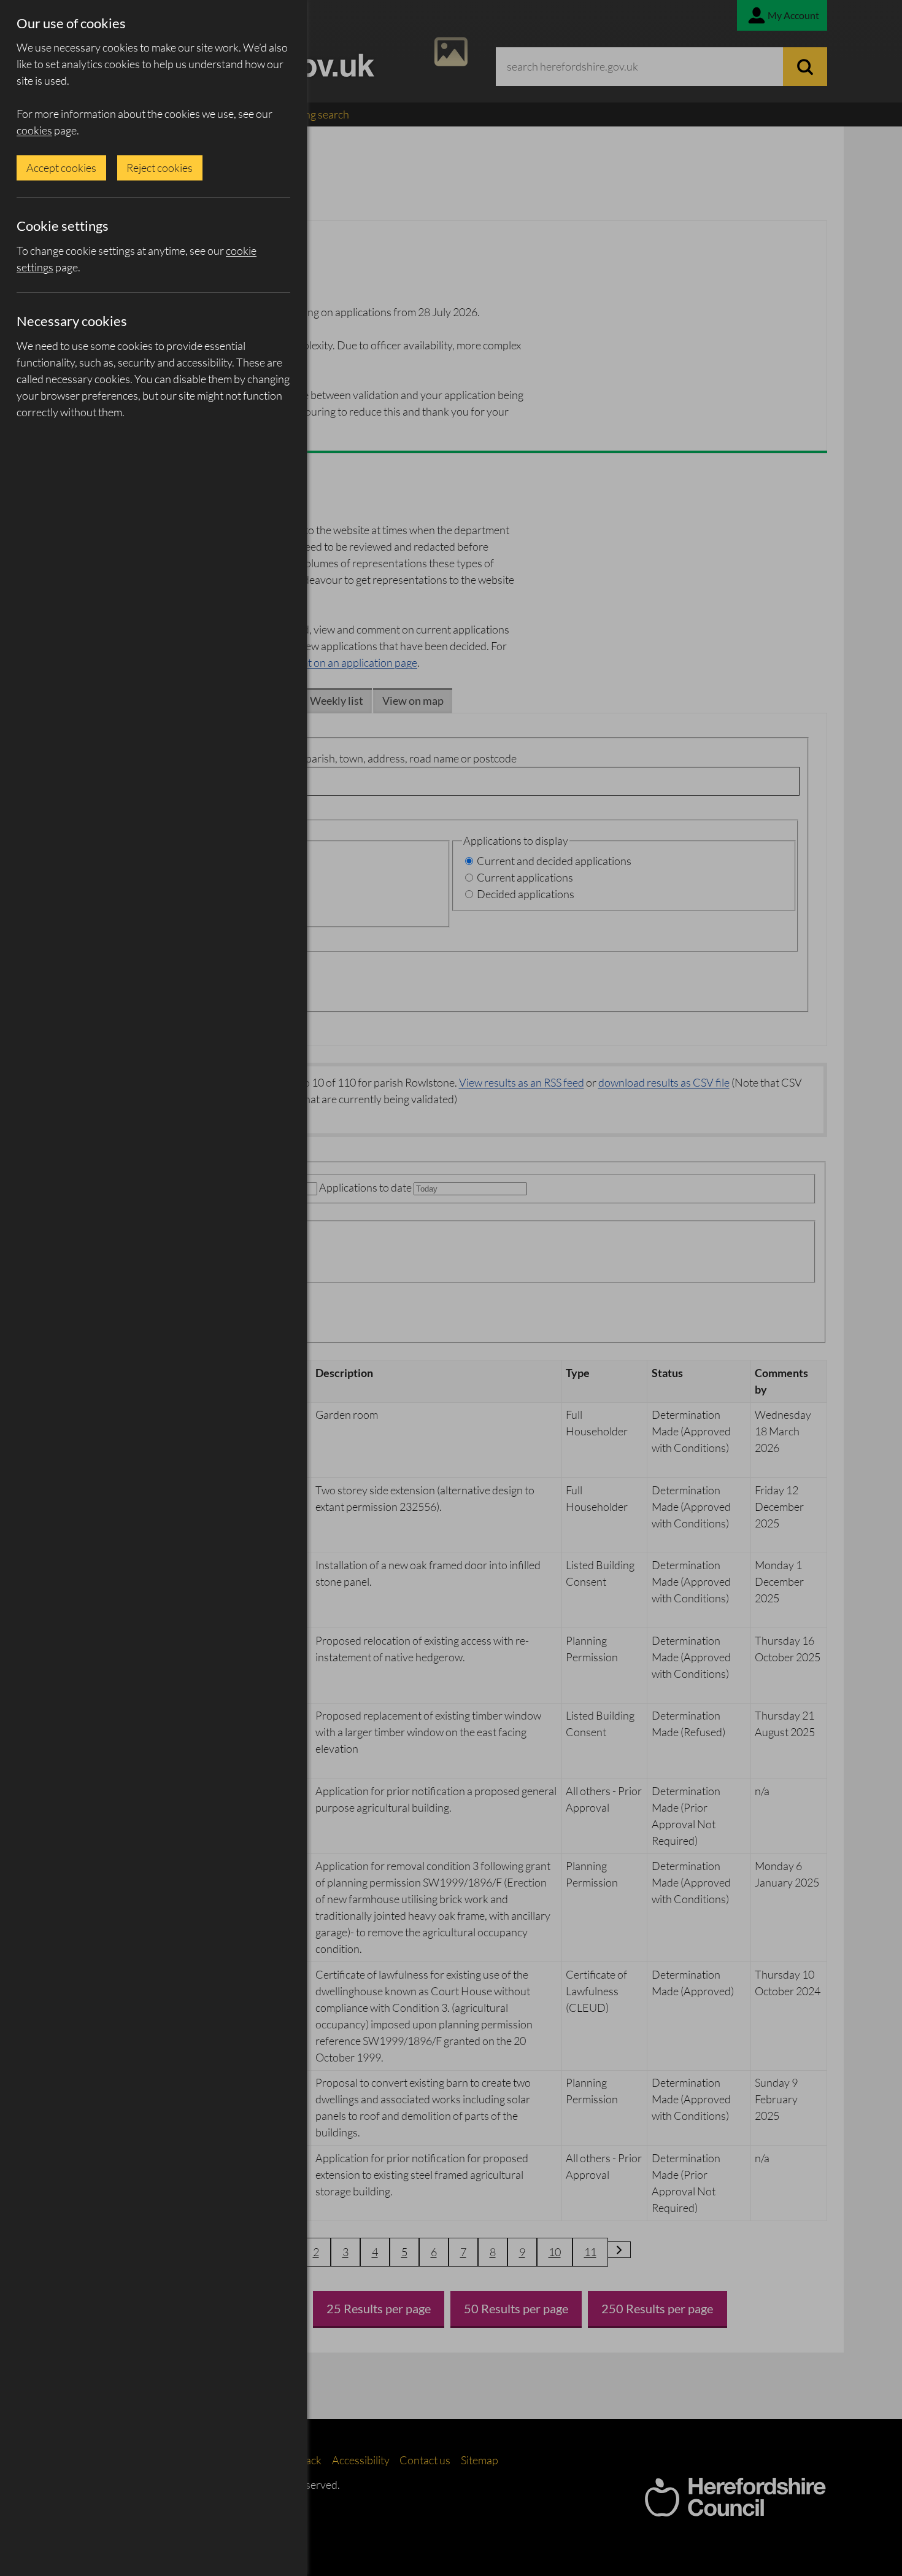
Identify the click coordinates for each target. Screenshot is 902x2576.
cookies (34, 130)
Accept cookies (61, 168)
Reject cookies (160, 168)
